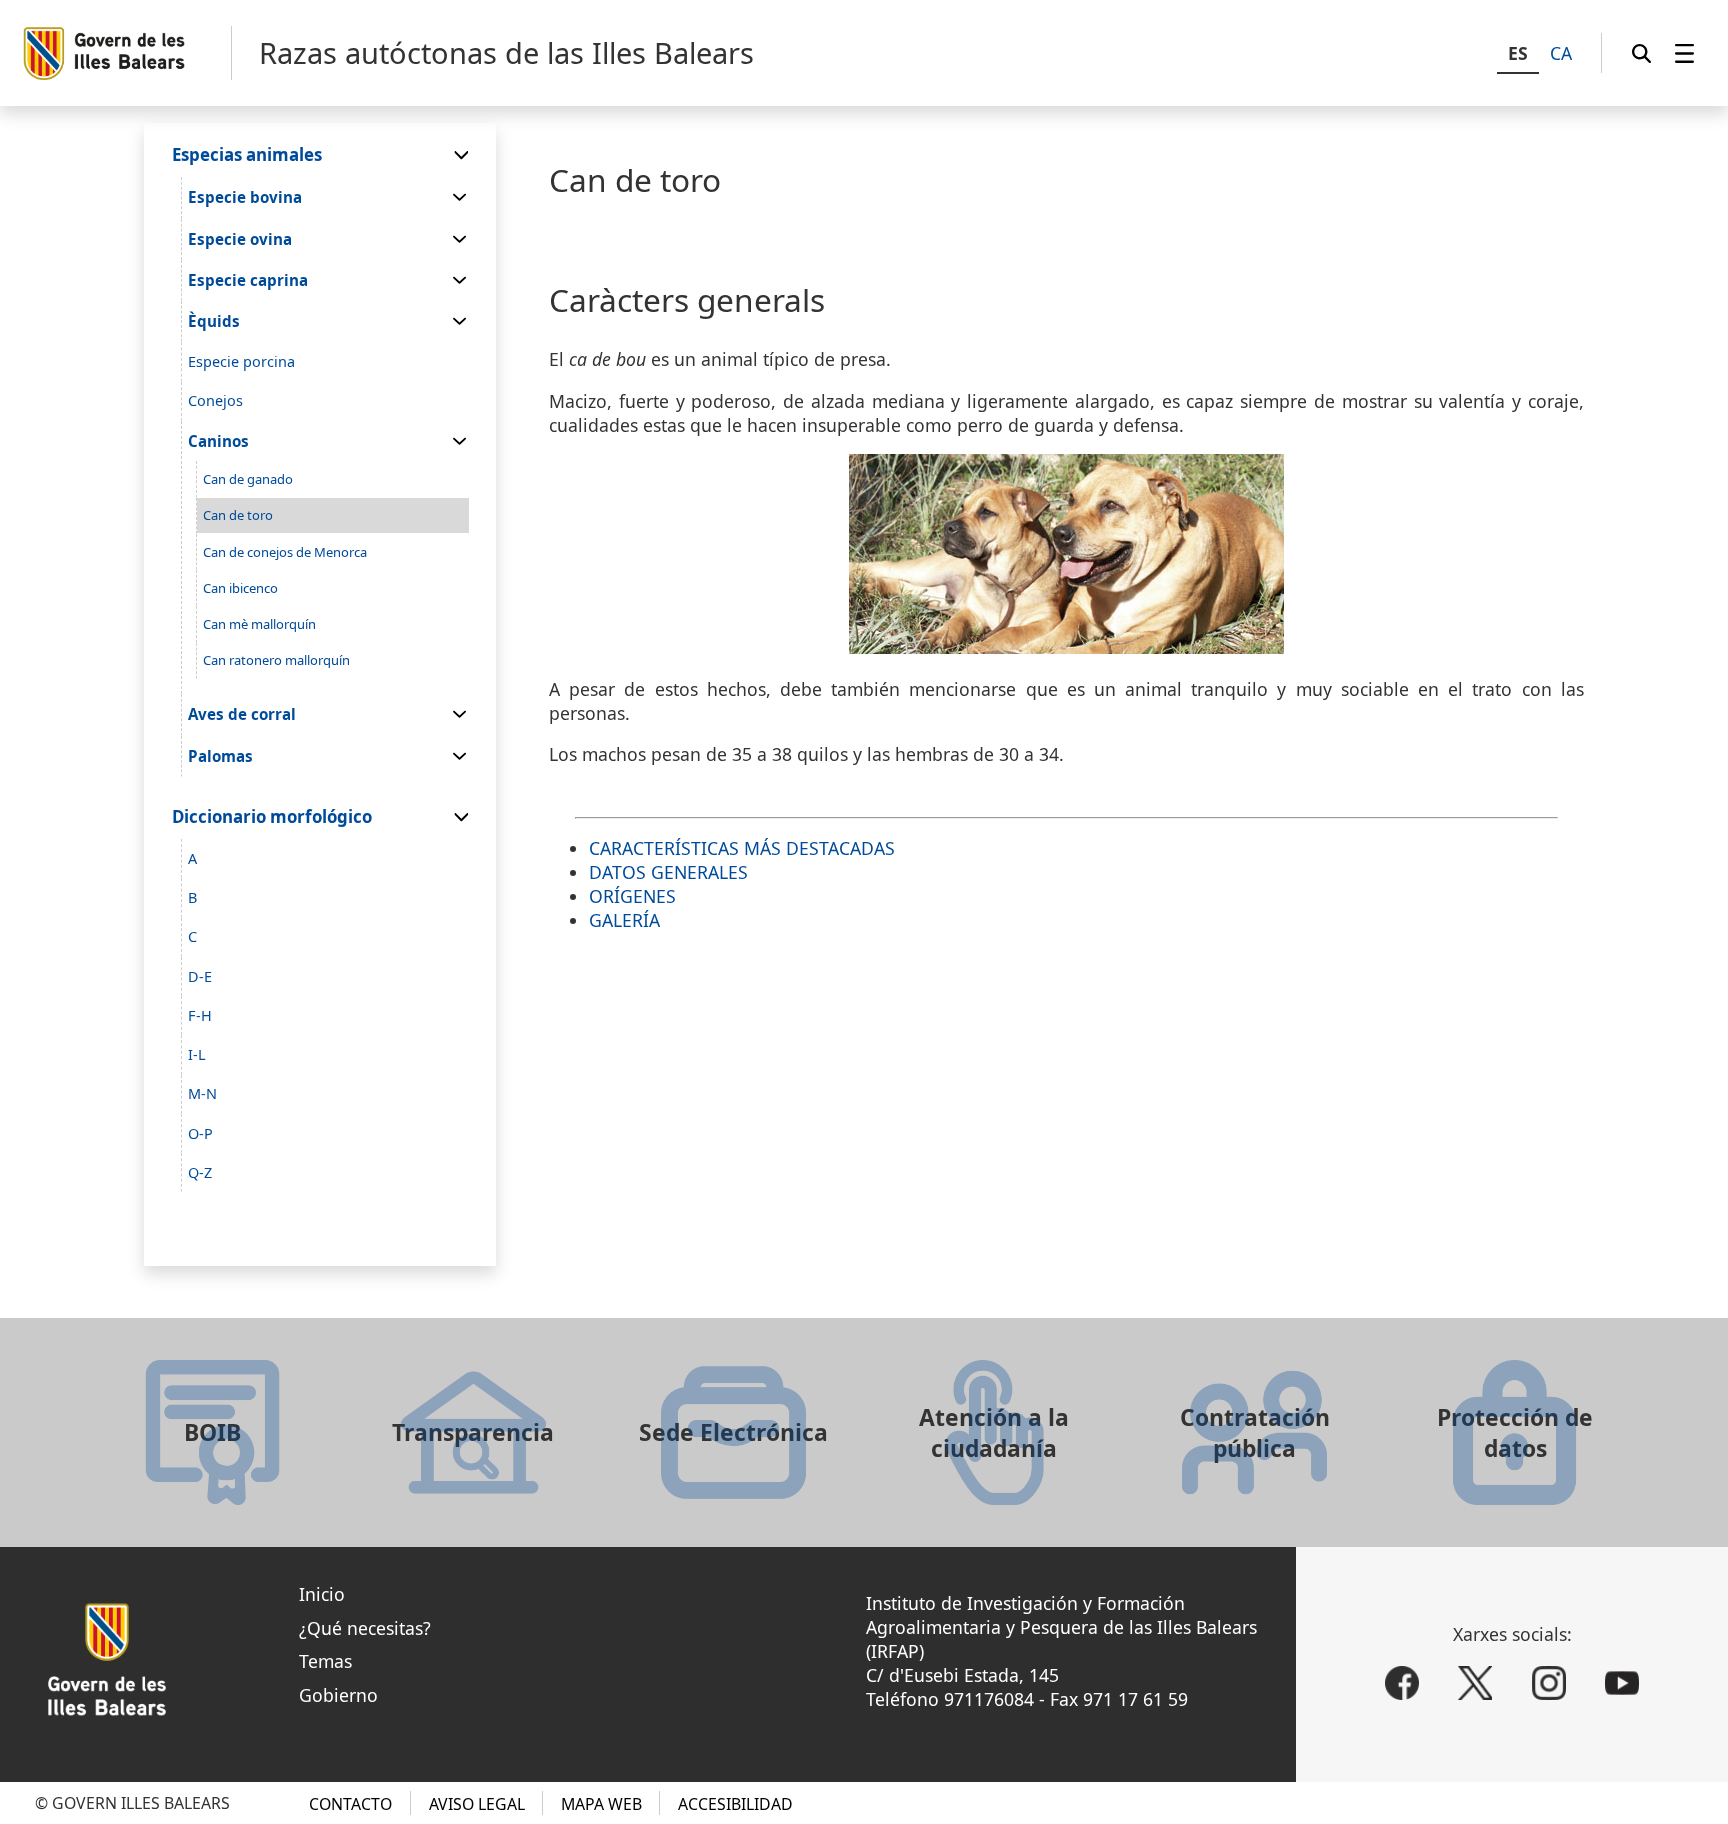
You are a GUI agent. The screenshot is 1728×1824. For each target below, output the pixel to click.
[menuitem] (1684, 53)
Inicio (322, 1594)
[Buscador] (1641, 53)
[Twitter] (1475, 1683)
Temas (325, 1661)
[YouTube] (1622, 1683)
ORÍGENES (632, 896)
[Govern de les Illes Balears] (126, 53)
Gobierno (338, 1695)
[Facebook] (1402, 1683)
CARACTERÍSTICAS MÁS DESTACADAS (742, 848)
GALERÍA (624, 920)
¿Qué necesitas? (365, 1628)
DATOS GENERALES (668, 872)
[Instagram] (1549, 1683)
